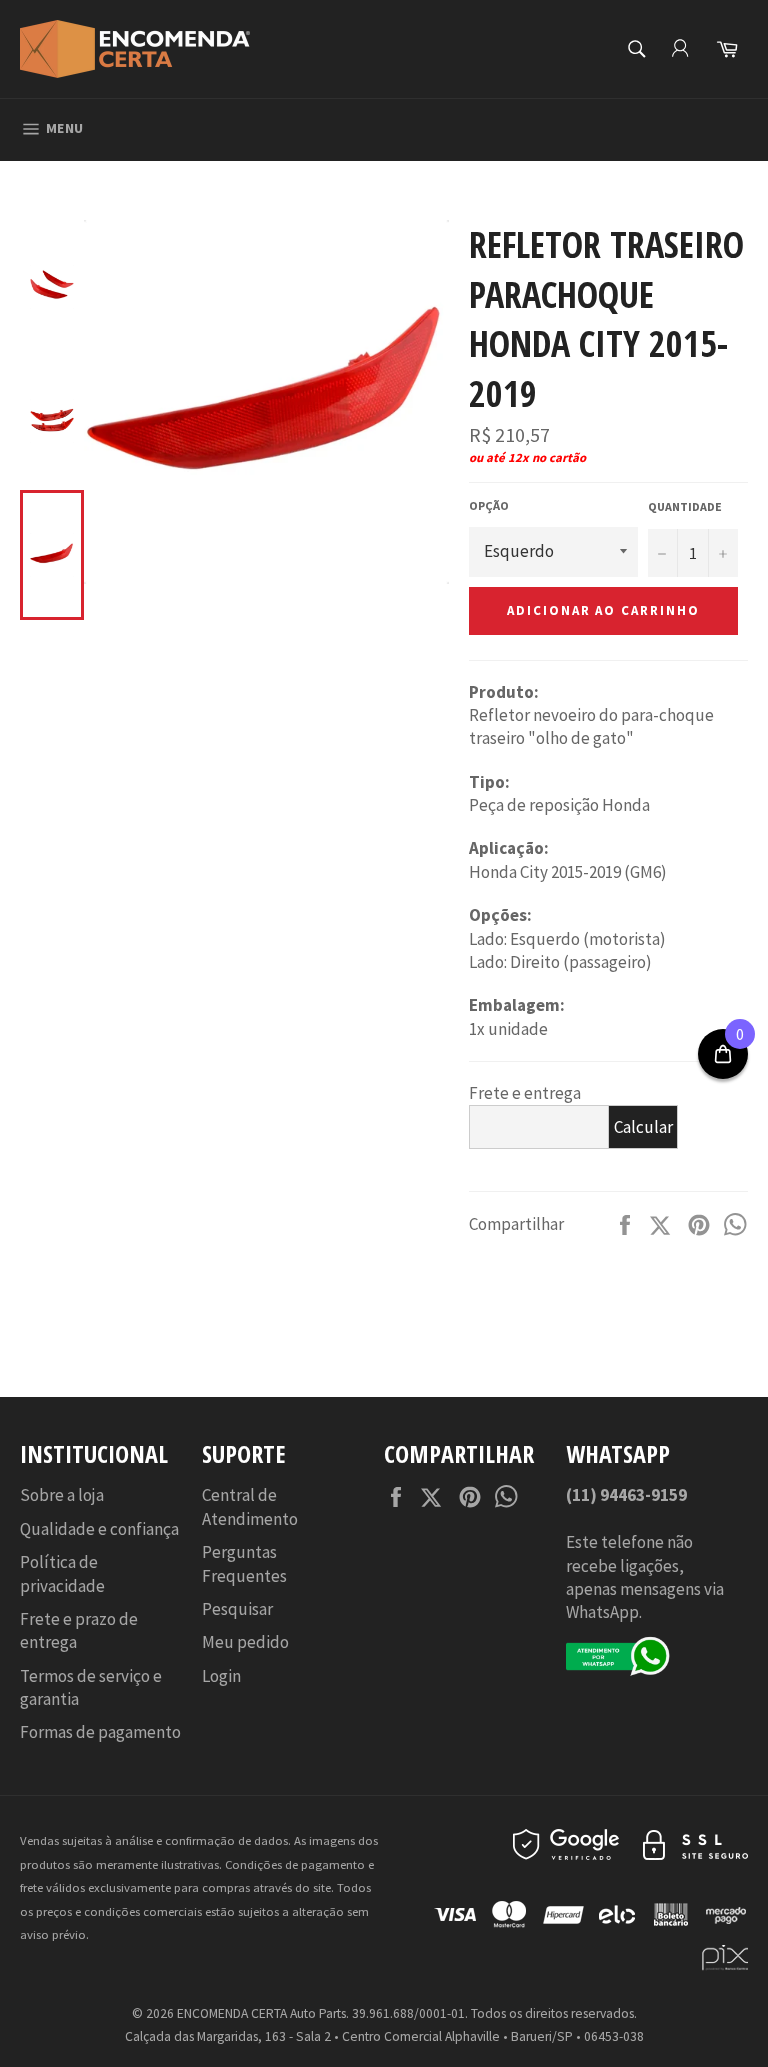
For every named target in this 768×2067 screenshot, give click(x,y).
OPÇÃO (489, 505)
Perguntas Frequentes (244, 1563)
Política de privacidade (62, 1573)
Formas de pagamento (100, 1732)
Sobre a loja (62, 1495)
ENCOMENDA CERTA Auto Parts (261, 2013)
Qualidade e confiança (99, 1529)
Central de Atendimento (250, 1506)
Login (221, 1676)
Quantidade (685, 506)
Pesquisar (237, 1609)
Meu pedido (245, 1642)
